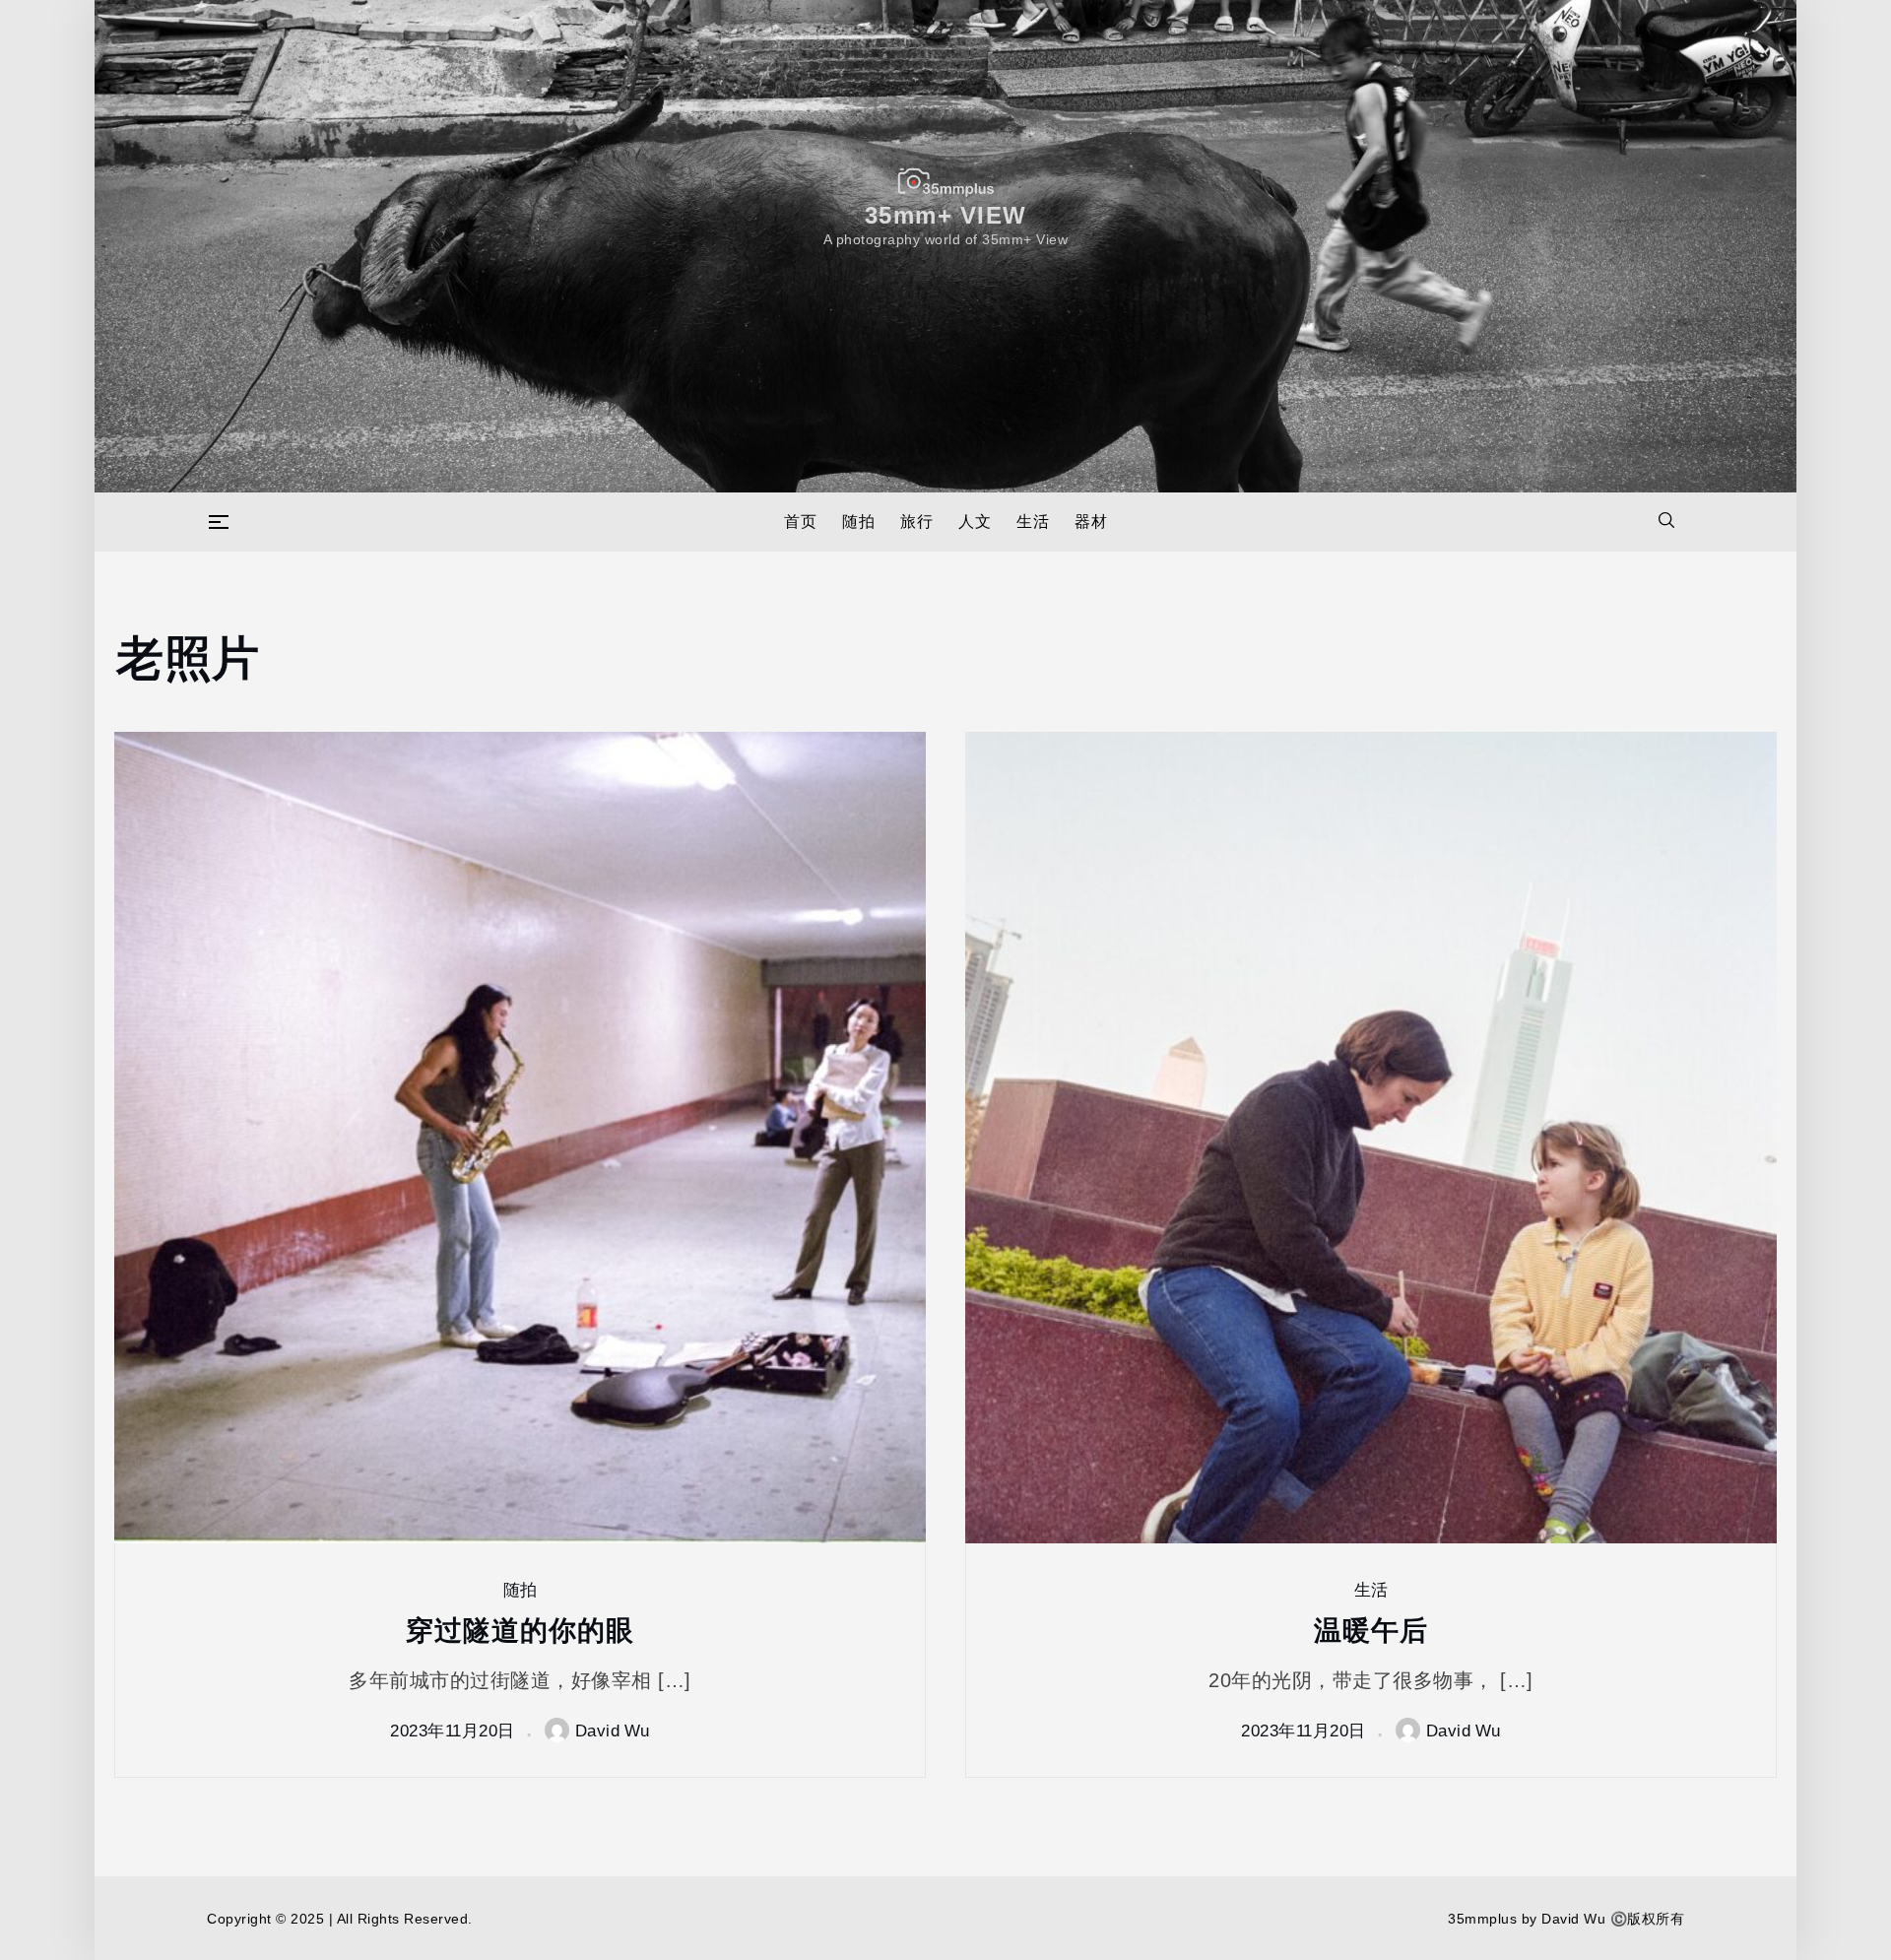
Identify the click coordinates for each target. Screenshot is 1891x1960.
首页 (800, 522)
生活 (1033, 522)
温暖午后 (1371, 1629)
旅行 (916, 522)
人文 (975, 522)
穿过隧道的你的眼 (520, 1629)
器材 (1091, 522)
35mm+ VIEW (946, 214)
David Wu (613, 1730)
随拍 (858, 522)
